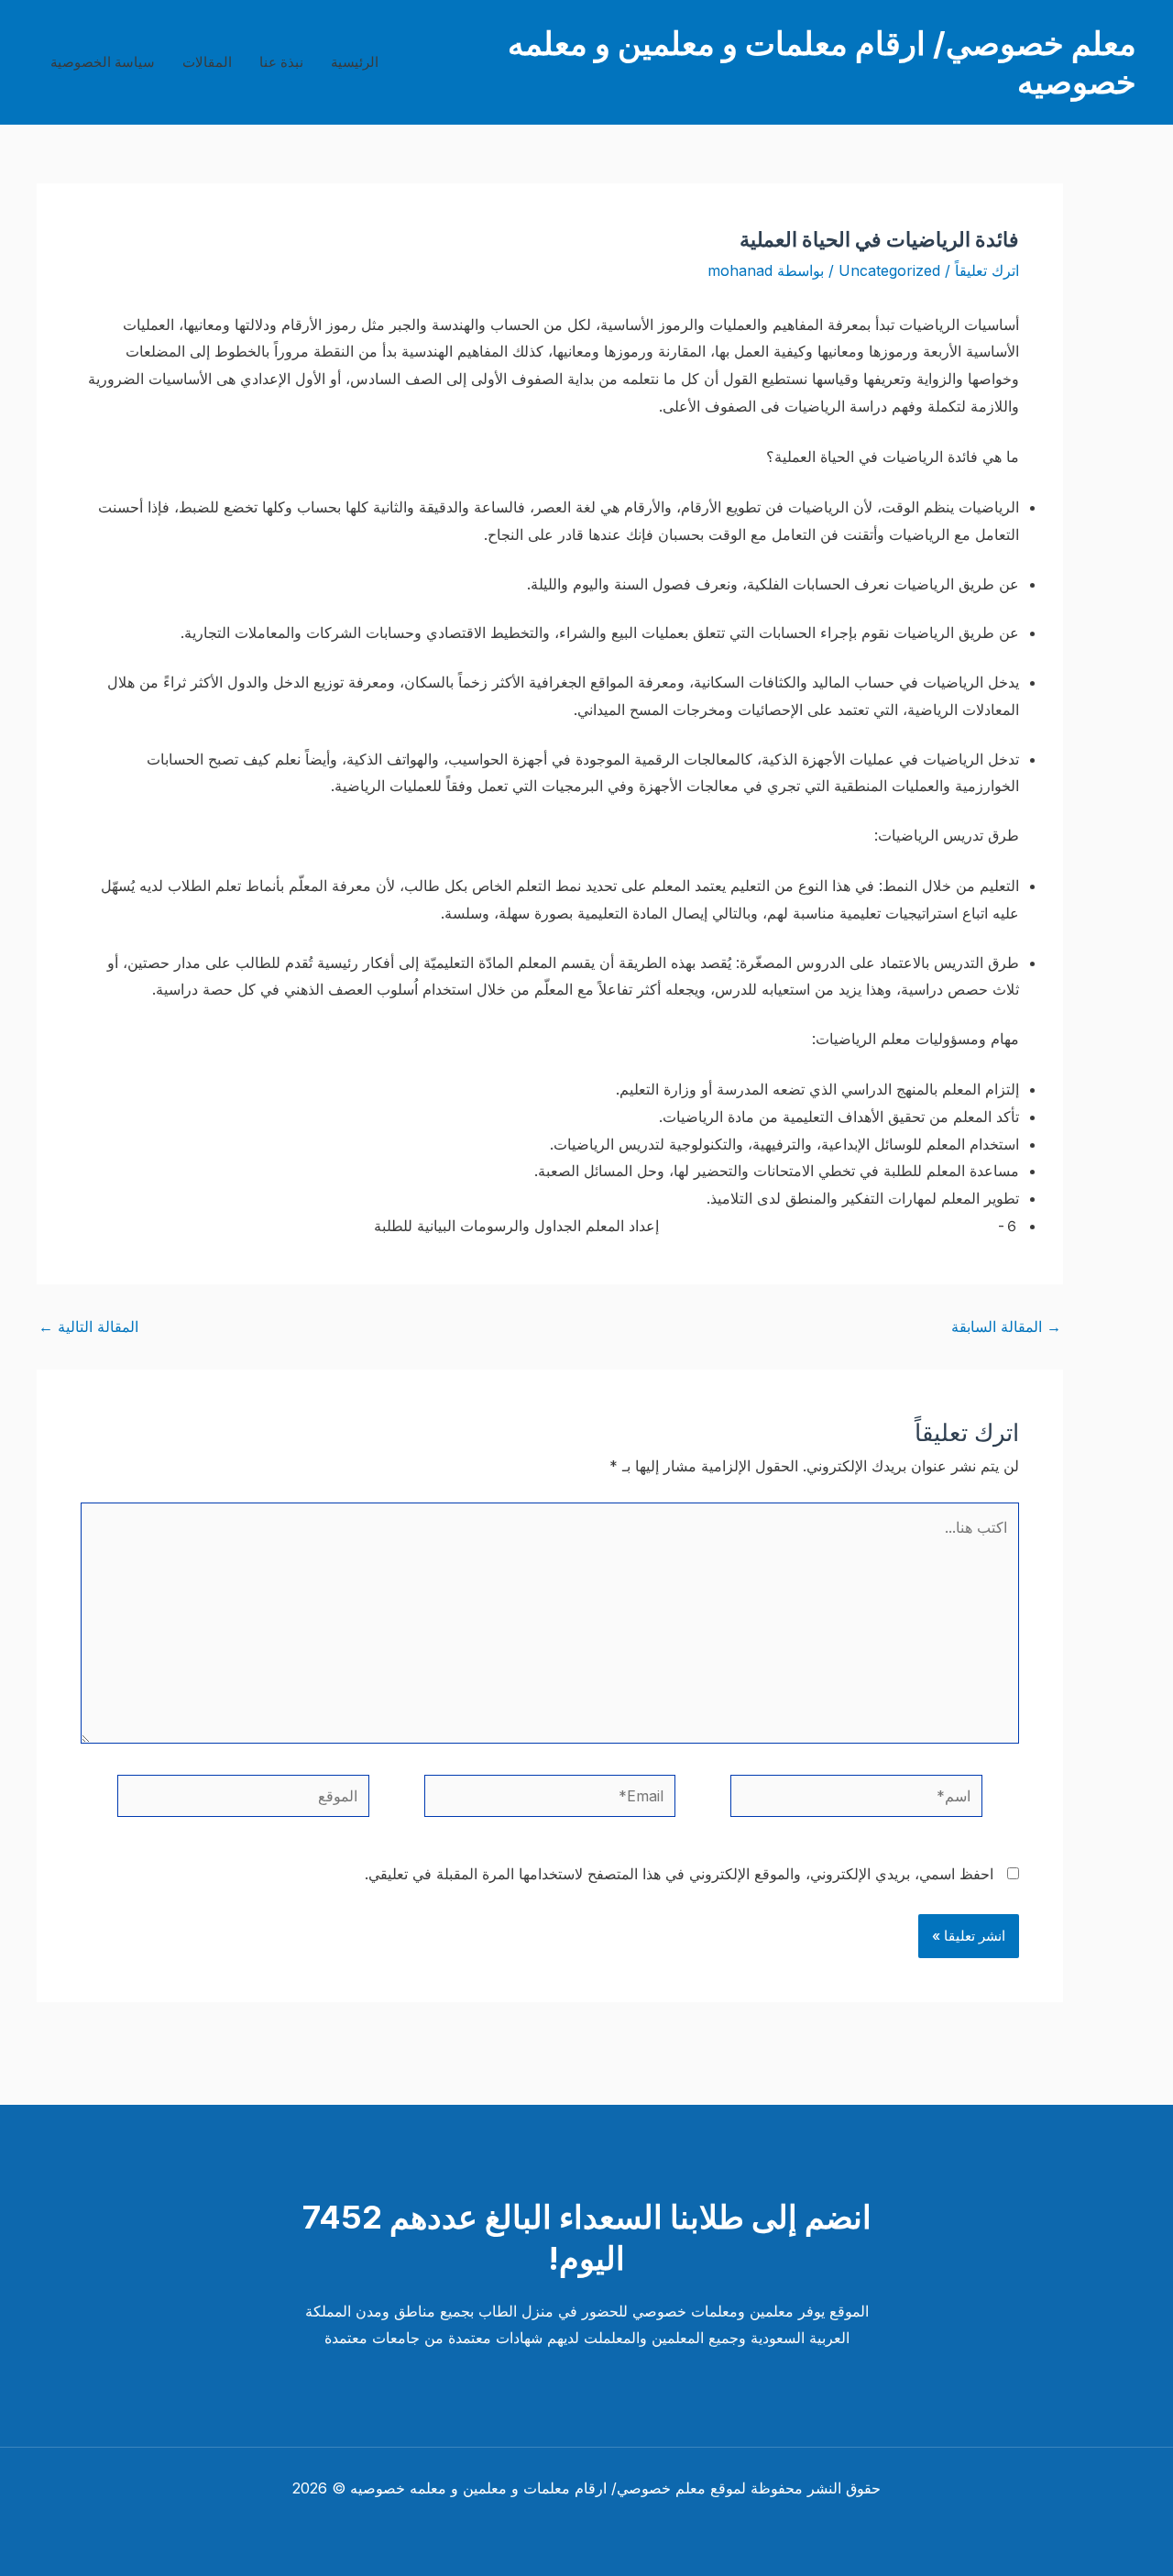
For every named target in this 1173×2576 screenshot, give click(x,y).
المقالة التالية (88, 1327)
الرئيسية (355, 62)
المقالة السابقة (1006, 1327)
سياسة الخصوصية (103, 62)
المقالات (207, 62)
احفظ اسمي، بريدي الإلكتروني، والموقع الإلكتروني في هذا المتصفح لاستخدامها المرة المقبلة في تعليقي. (679, 1874)
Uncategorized (889, 270)
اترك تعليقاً (987, 270)
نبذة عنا (281, 62)
